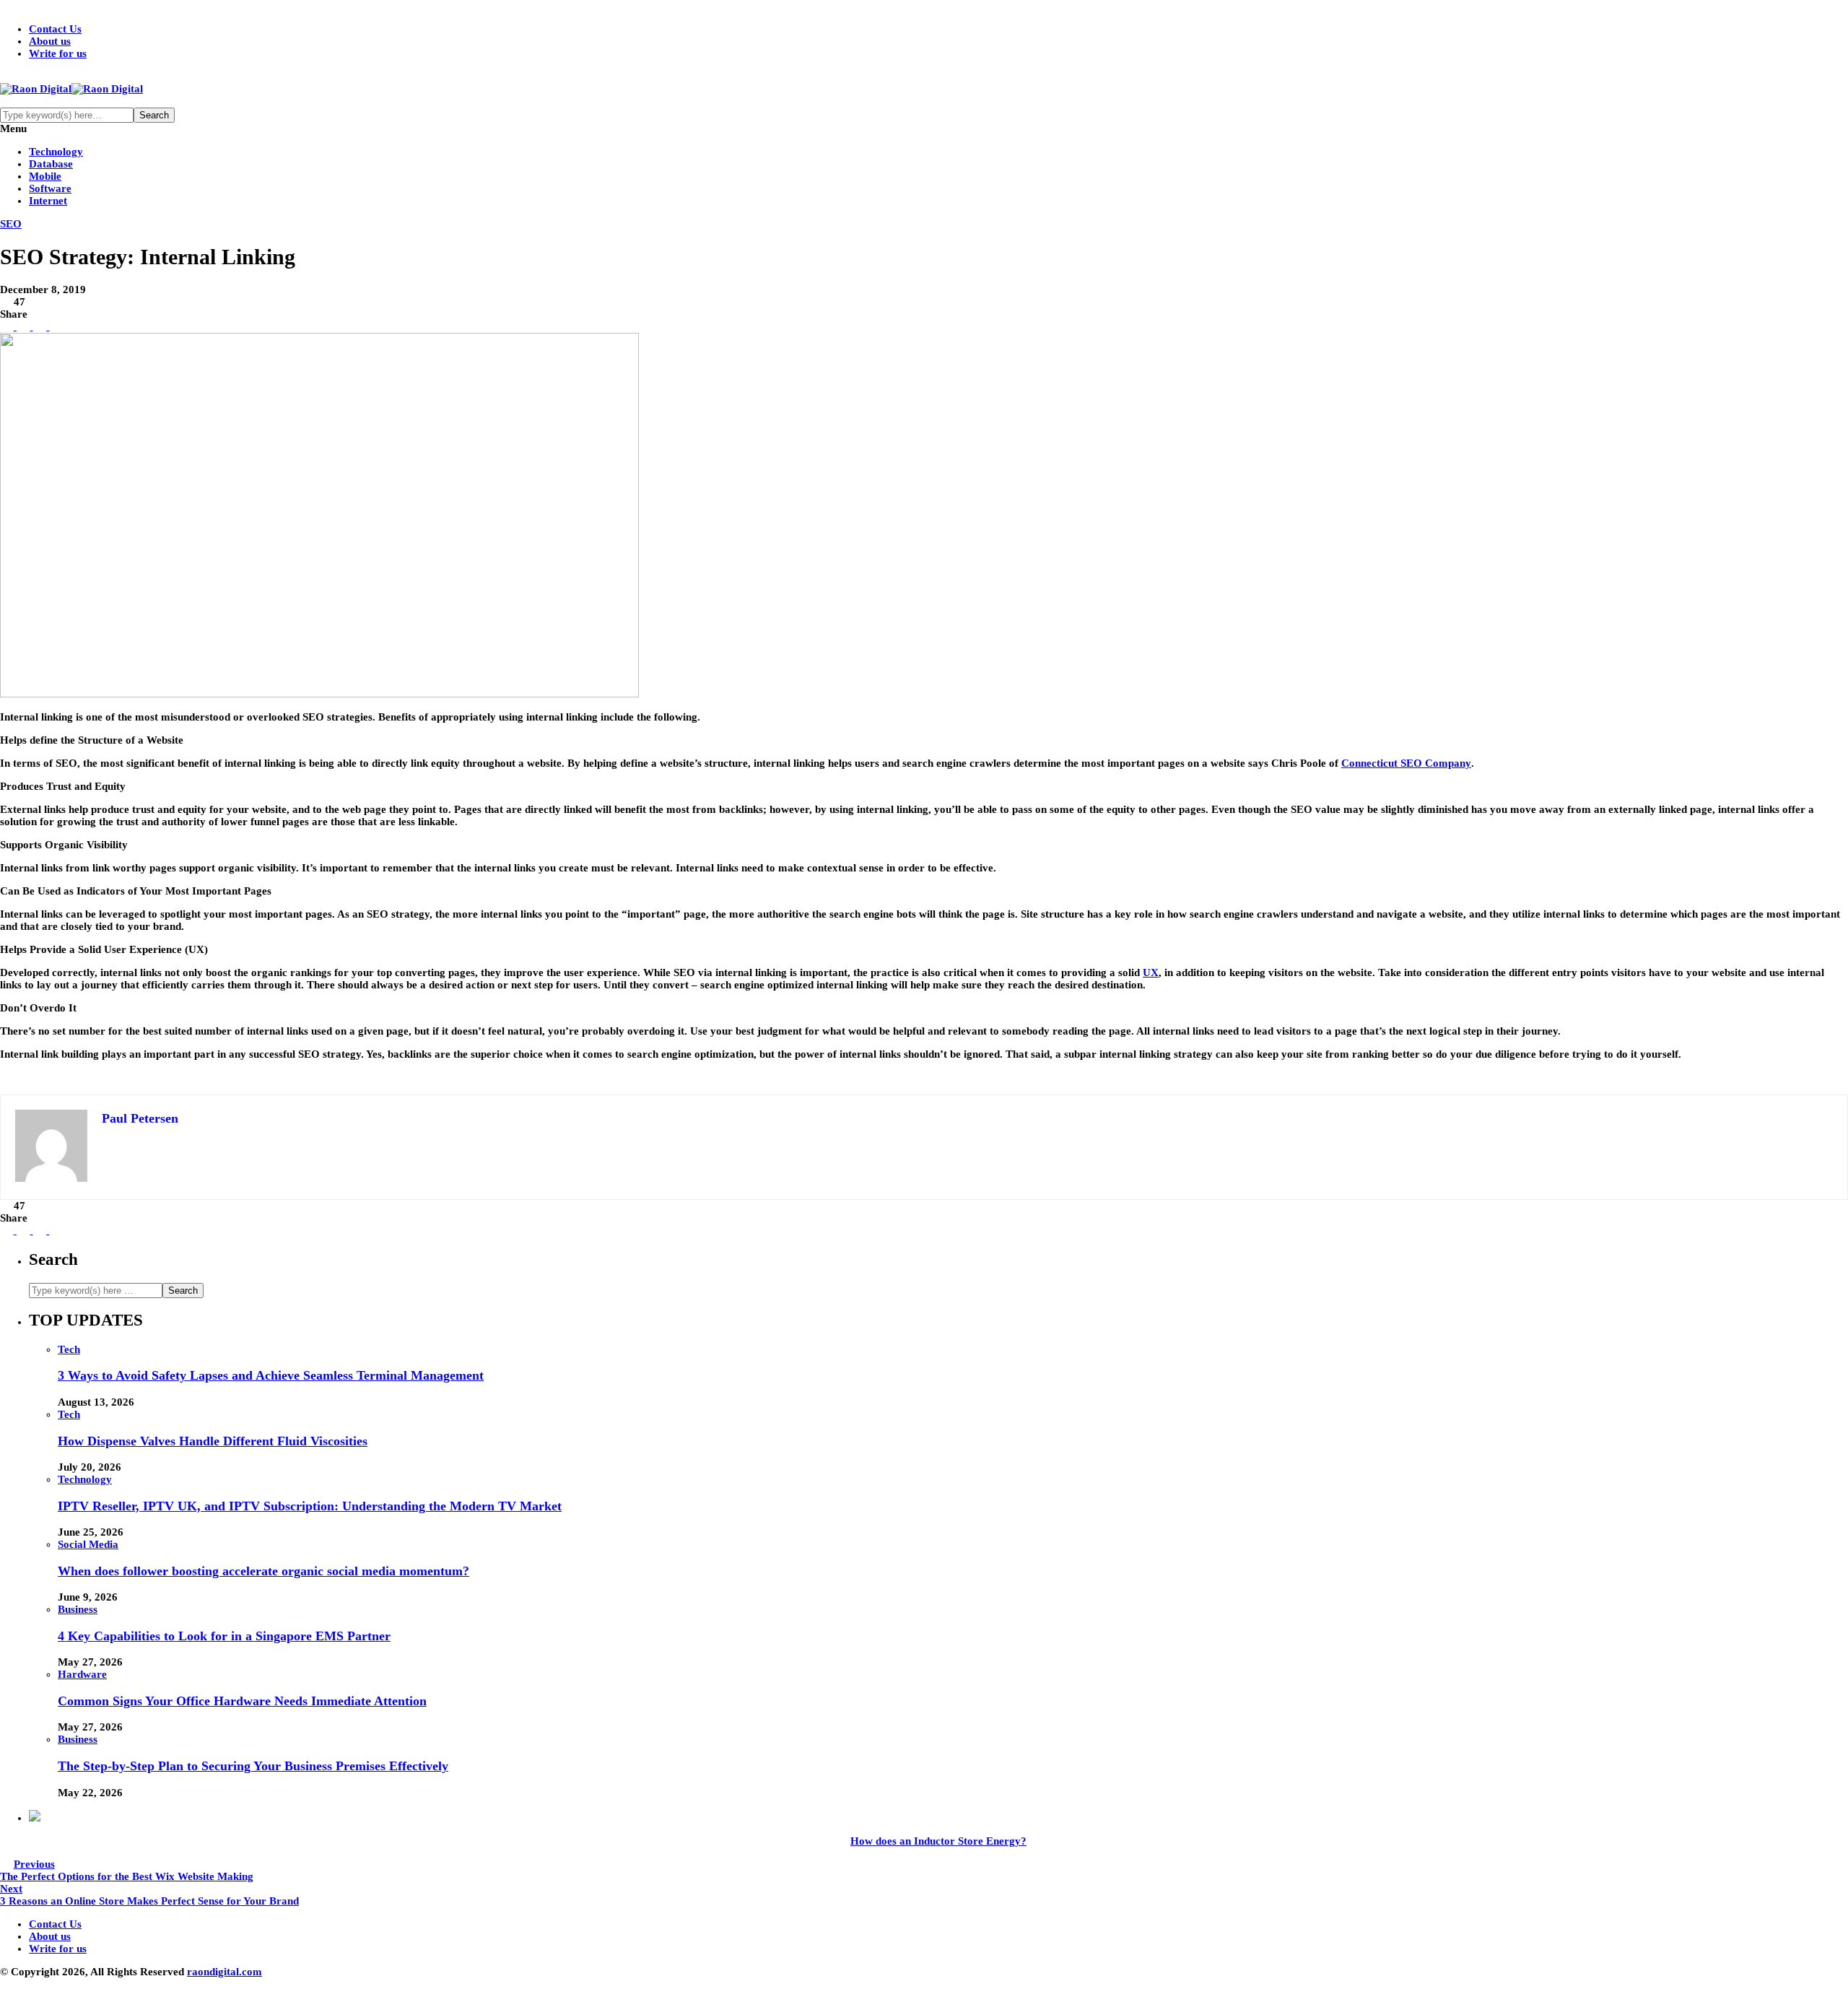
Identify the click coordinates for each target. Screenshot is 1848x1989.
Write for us (58, 53)
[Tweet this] (22, 326)
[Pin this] (55, 326)
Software (50, 188)
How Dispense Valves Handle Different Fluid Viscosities (213, 1441)
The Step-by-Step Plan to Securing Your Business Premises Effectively (253, 1766)
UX (1151, 972)
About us (50, 41)
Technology (56, 152)
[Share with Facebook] (7, 326)
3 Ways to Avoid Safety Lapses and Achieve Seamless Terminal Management (271, 1375)
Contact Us (55, 29)
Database (51, 164)
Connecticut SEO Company (1406, 763)
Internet (48, 201)
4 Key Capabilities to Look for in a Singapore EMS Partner (224, 1636)
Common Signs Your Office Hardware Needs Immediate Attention (242, 1701)
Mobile (45, 176)
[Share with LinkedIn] (39, 326)
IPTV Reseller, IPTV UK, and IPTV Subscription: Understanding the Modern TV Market (310, 1506)
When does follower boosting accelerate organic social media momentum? (263, 1571)
